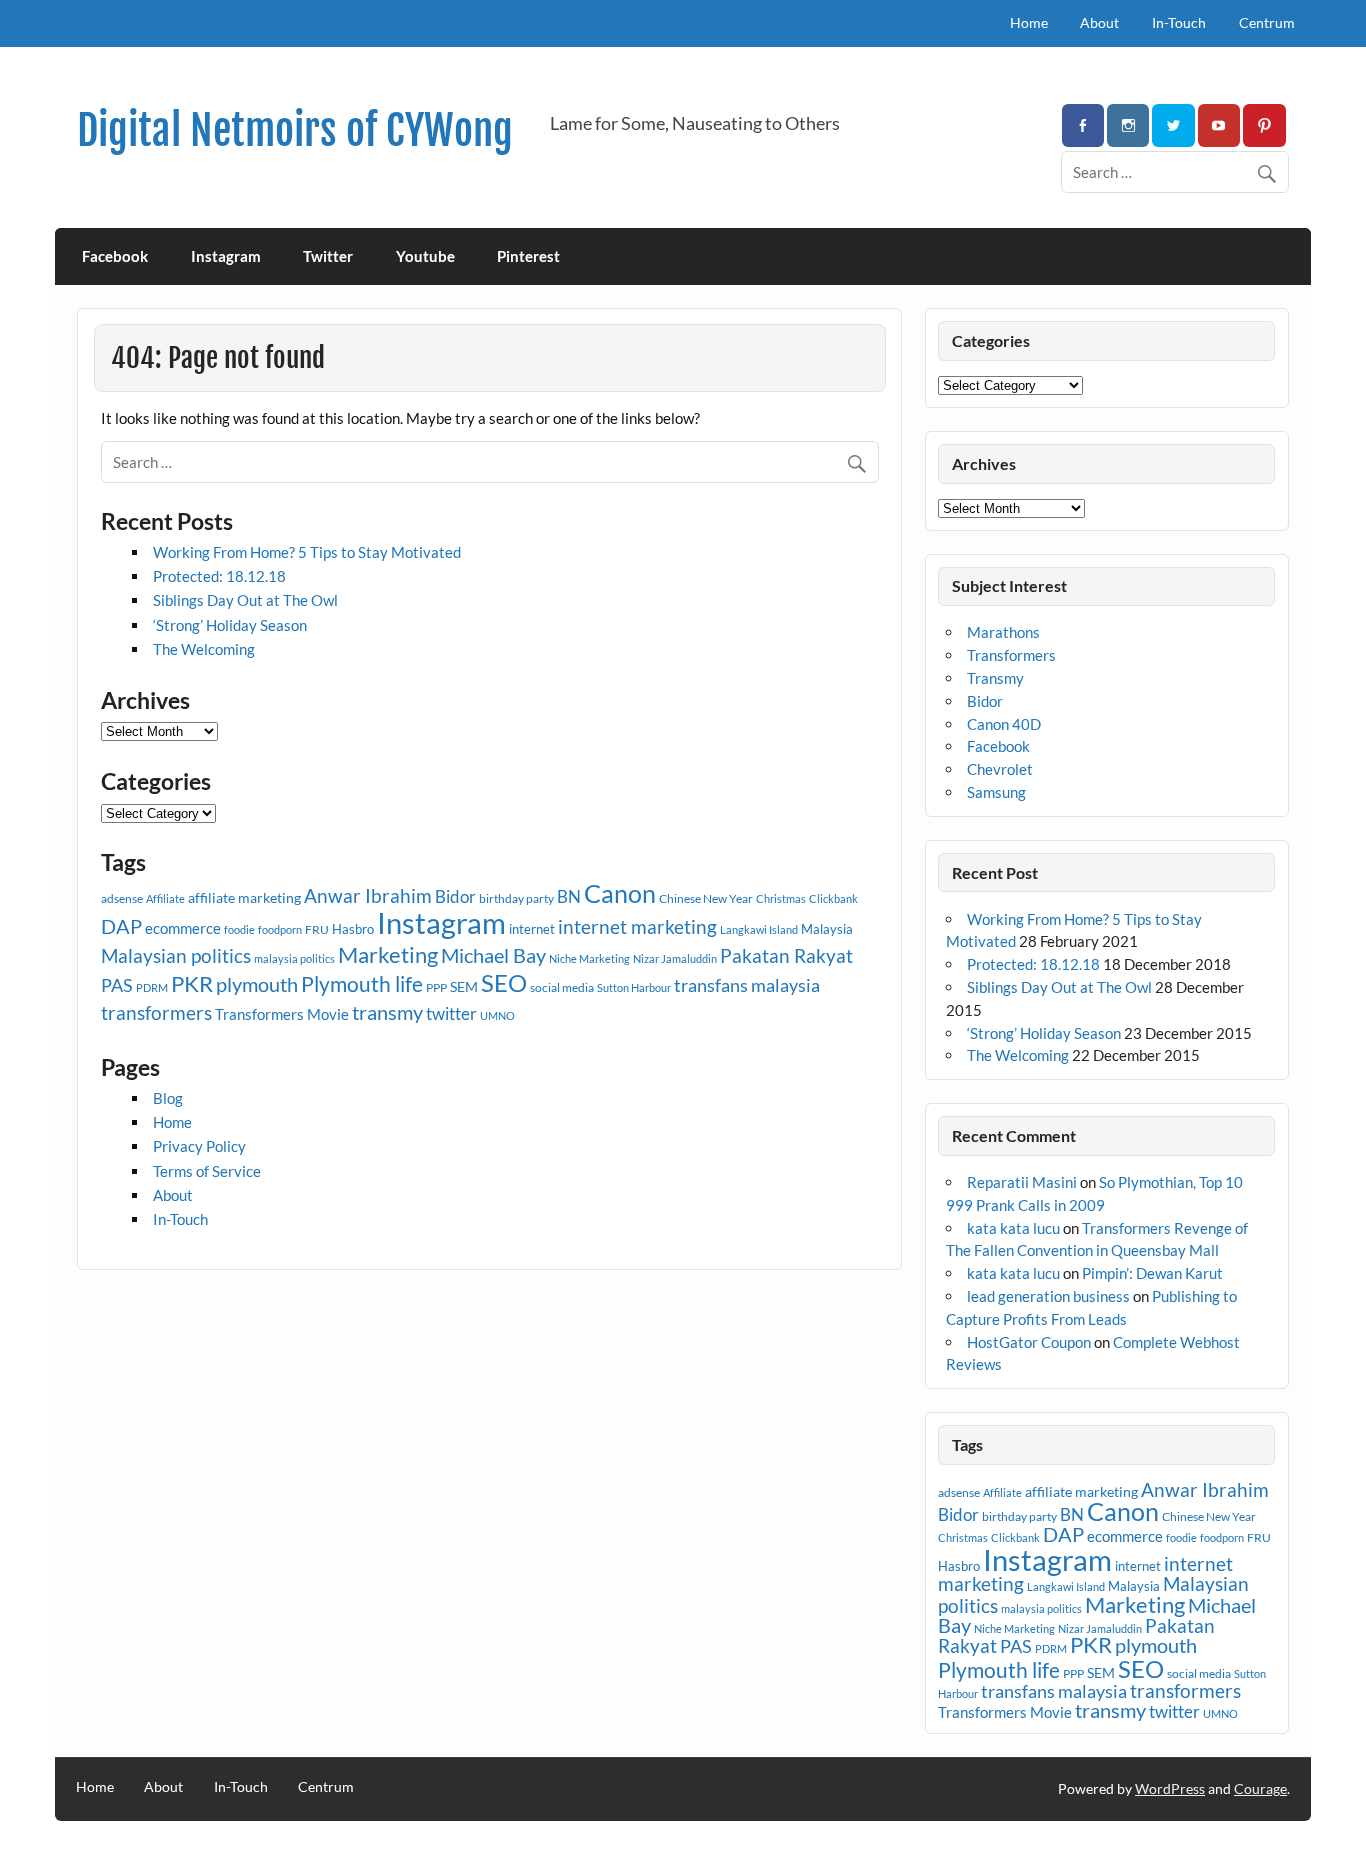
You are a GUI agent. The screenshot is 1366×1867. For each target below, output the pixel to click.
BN (569, 896)
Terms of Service (207, 1171)
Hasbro (353, 929)
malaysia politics (294, 958)
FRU (317, 929)
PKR (192, 984)
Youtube (425, 256)
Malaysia (827, 929)
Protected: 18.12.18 (219, 576)
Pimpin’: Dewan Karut (1152, 1273)
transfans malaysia (747, 985)
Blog (168, 1098)
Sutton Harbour (634, 987)
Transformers (1011, 655)
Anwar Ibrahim (368, 895)
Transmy (995, 678)
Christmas (781, 898)
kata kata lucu (1013, 1228)
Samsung (996, 792)
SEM (464, 986)
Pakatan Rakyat (786, 956)
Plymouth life (362, 984)
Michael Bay (493, 955)
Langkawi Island (759, 929)
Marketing (388, 954)
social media (562, 987)
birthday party (516, 898)
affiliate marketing (244, 897)
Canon (620, 893)
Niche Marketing (589, 958)
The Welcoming (204, 649)
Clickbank (833, 898)
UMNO (497, 1015)
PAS (117, 985)
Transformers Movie (282, 1014)
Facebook (115, 256)
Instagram (226, 256)
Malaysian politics (176, 956)
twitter (451, 1013)
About (1099, 22)
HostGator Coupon (1029, 1342)
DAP (121, 926)
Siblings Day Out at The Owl (245, 600)
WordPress (1170, 1788)
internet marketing (637, 926)
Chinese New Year (706, 898)
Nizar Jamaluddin (675, 958)
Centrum (1267, 22)
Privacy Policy (199, 1146)
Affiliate (165, 898)
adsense (122, 898)
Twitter (328, 256)
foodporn (280, 929)
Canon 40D (1004, 724)
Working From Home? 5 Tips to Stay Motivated (307, 552)
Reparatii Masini (1022, 1182)
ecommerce (183, 928)
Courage (1260, 1788)
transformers (156, 1012)
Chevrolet (1000, 769)
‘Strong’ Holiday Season (230, 625)
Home (1029, 22)
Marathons (1003, 632)
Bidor (455, 896)
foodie (239, 929)
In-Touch (1179, 22)
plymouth (257, 984)
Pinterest (528, 256)
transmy (387, 1012)
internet (532, 929)
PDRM (152, 987)
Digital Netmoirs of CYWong (295, 130)
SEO (504, 982)
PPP (436, 987)
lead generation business (1048, 1296)
